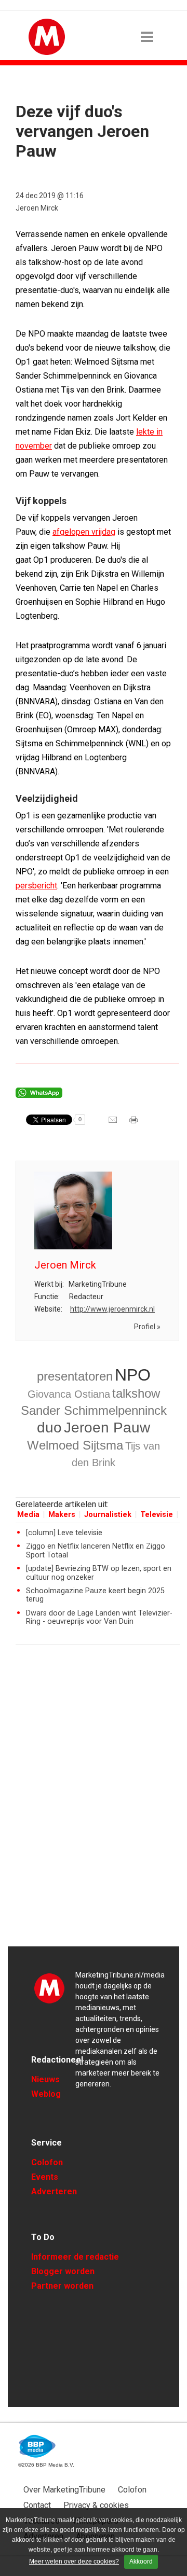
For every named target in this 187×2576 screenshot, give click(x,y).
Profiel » (147, 1327)
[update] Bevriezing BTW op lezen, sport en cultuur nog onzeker (99, 1573)
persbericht (36, 886)
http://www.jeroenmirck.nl (112, 1309)
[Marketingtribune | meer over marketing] (47, 52)
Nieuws (45, 2079)
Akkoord (141, 2561)
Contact (37, 2505)
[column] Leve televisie (64, 1533)
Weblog (46, 2094)
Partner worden (62, 2286)
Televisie (157, 1515)
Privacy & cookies (96, 2505)
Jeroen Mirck (37, 208)
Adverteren (54, 2191)
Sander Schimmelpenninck (94, 1410)
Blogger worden (63, 2271)
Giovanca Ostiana (69, 1394)
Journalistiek (108, 1515)
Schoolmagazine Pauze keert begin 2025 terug (95, 1595)
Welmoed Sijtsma (75, 1445)
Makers (62, 1515)
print (135, 1123)
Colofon (47, 2162)
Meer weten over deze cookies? (74, 2561)
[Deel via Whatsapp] (39, 1095)
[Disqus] (97, 1800)
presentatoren (75, 1376)
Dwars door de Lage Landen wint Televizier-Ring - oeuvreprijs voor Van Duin (99, 1617)
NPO (133, 1375)
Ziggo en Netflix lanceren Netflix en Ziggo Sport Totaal (96, 1550)
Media (28, 1515)
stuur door (114, 1123)
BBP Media (38, 2446)
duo (49, 1428)
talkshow (136, 1393)
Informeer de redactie (75, 2257)
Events (45, 2177)
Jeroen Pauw (107, 1428)
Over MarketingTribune (64, 2490)
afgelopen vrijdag (84, 532)
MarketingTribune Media (49, 1988)
